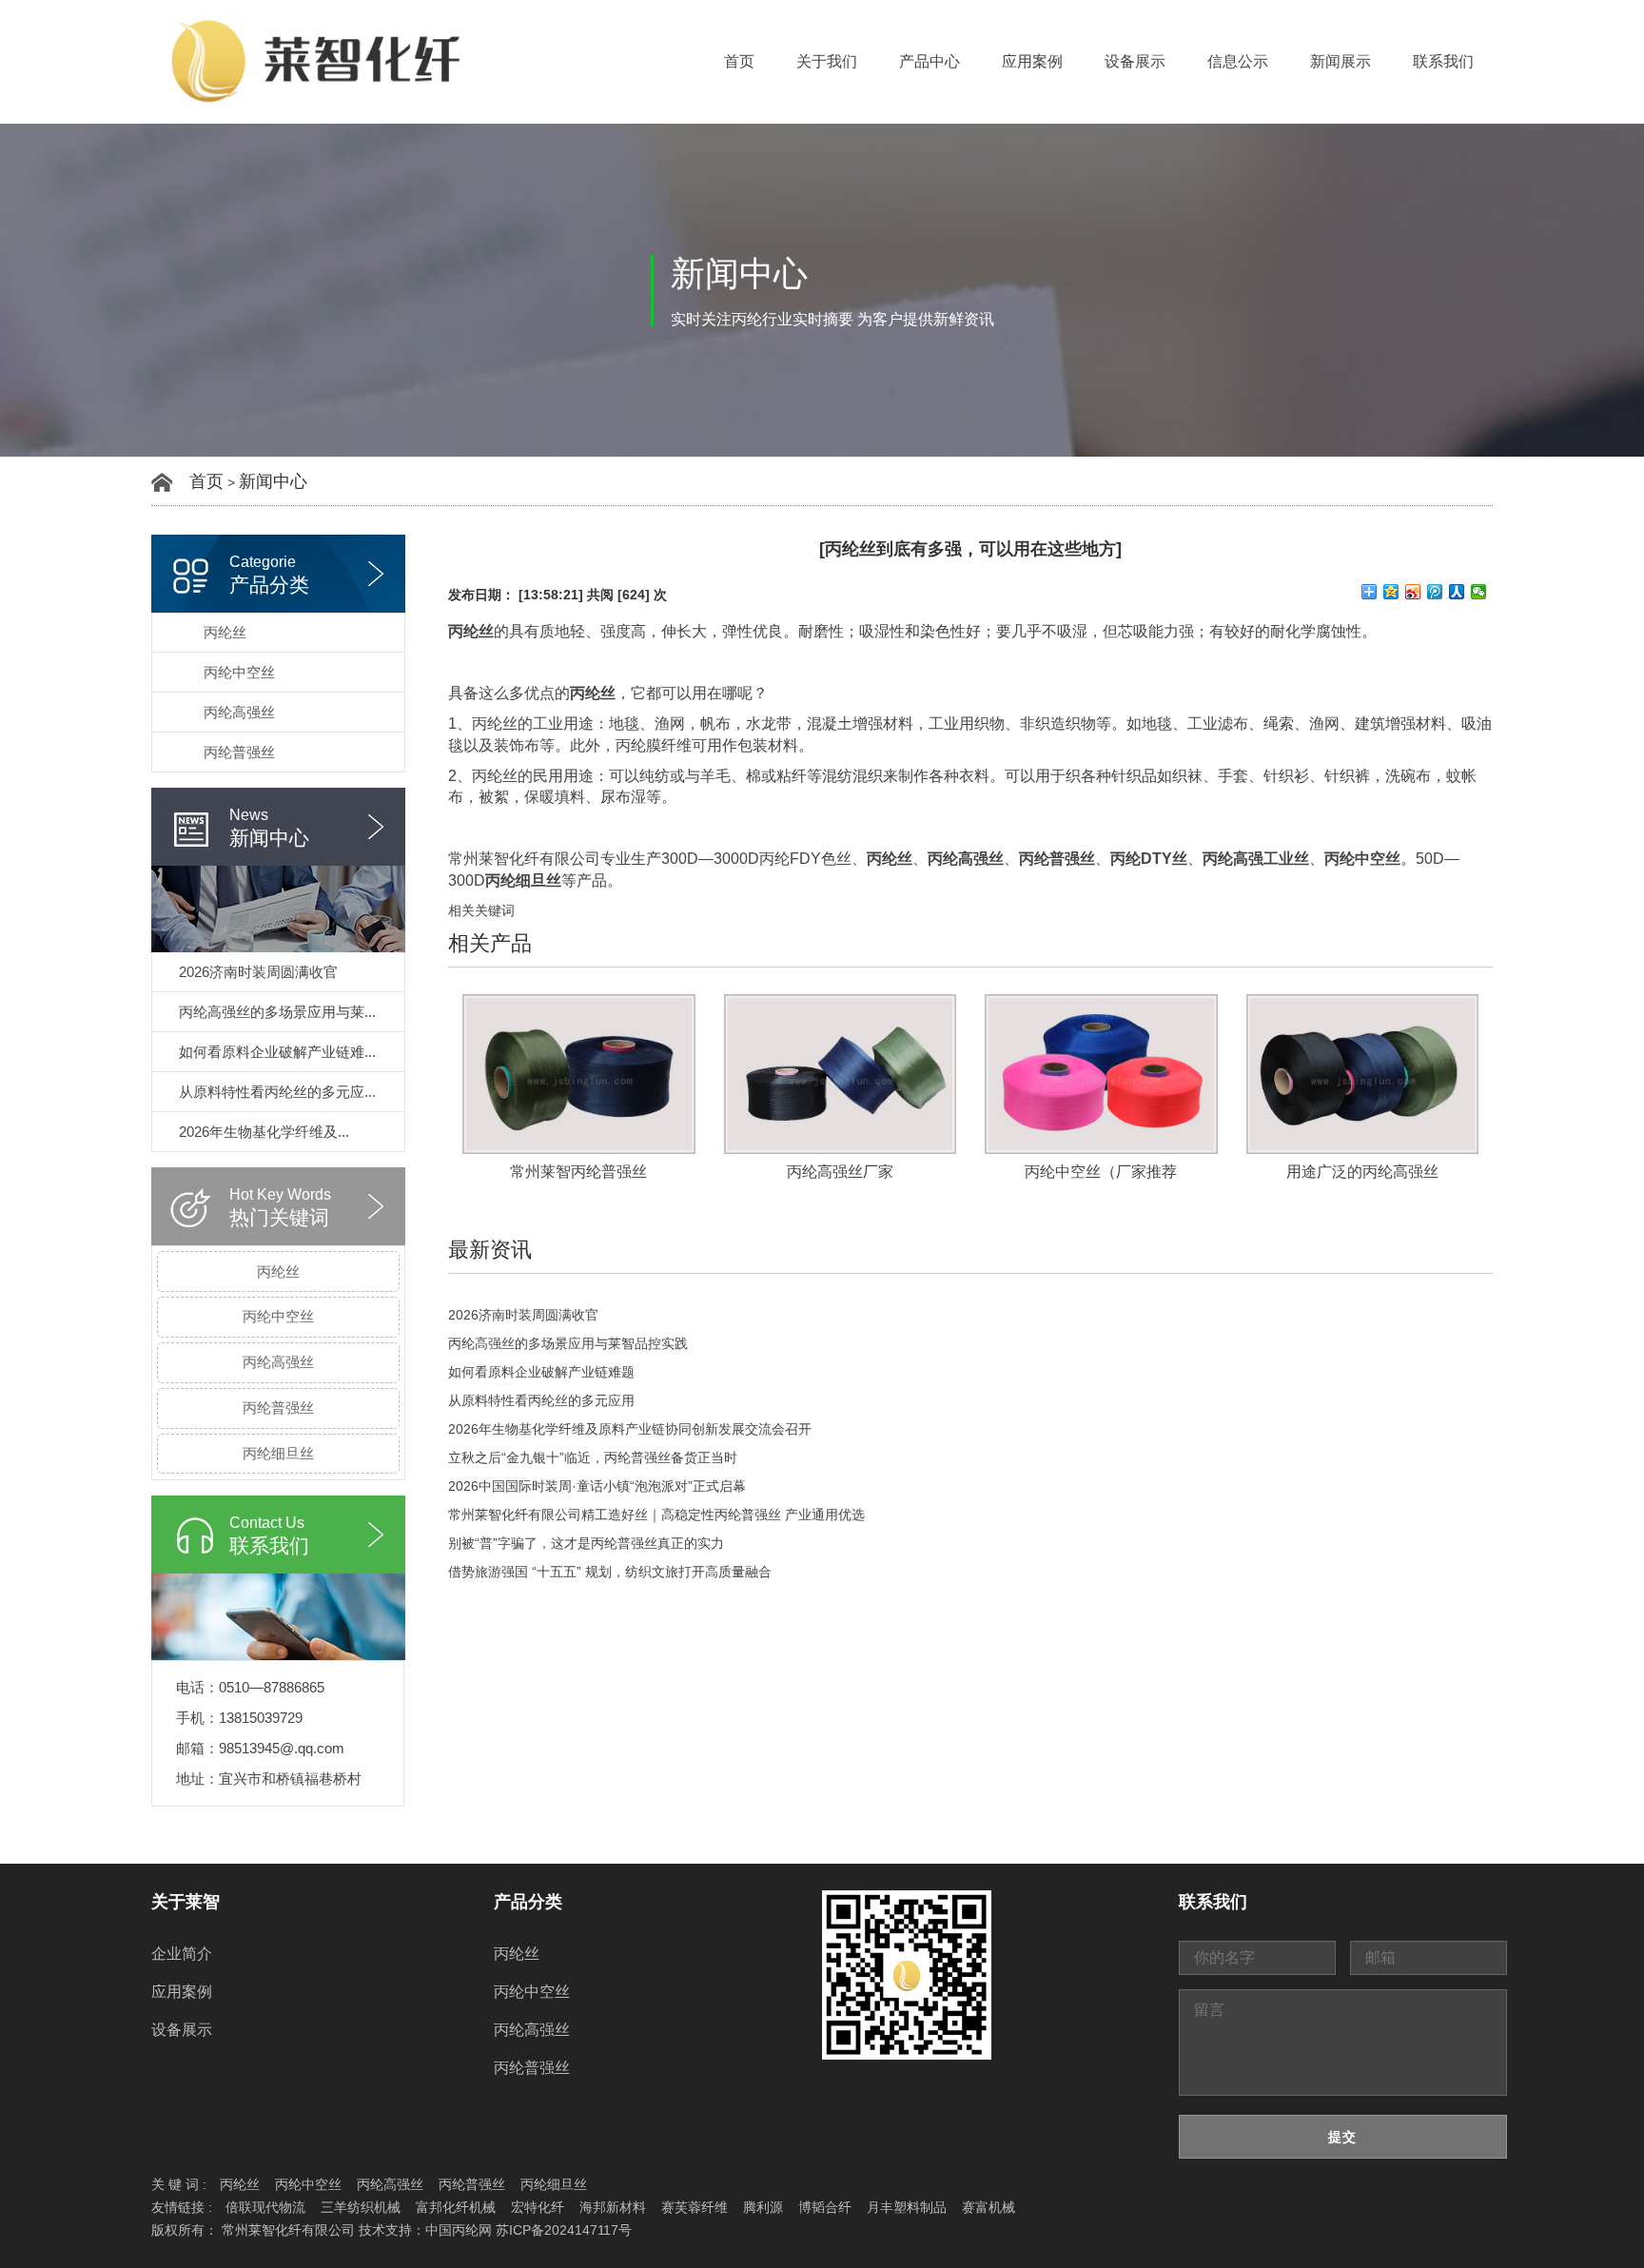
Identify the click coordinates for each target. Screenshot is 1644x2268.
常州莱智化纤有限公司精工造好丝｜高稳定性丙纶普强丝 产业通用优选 (656, 1515)
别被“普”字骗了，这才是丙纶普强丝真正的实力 (586, 1543)
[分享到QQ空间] (1391, 592)
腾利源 (763, 2207)
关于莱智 (186, 1902)
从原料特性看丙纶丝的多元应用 (541, 1400)
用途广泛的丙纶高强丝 (1362, 1172)
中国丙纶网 (459, 2230)
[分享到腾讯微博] (1435, 592)
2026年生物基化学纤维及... (264, 1132)
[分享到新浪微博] (1413, 592)
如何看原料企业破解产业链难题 (541, 1372)
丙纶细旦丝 (278, 1453)
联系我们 (1443, 61)
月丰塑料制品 (907, 2207)
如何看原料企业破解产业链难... (277, 1052)
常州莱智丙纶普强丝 (578, 1172)
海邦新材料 (613, 2207)
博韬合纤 (825, 2207)
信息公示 (1238, 61)
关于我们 (827, 61)
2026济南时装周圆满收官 (258, 972)
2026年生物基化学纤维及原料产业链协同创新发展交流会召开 (630, 1429)
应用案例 (1032, 61)
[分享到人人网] (1457, 592)
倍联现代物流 (265, 2207)
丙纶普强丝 (239, 752)
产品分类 (528, 1902)
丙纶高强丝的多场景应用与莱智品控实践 (568, 1343)
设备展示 (1135, 61)
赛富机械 (988, 2207)
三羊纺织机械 (361, 2207)
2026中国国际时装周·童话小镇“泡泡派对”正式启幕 (597, 1486)
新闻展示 (1341, 61)
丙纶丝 (225, 632)
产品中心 (930, 61)
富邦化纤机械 (456, 2207)
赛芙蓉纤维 (695, 2207)
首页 (739, 61)
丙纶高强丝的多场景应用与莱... (277, 1012)
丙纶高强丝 (239, 712)
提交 (1342, 2137)
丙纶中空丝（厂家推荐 (1101, 1172)
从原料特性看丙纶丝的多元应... (277, 1092)
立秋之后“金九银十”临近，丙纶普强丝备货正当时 (593, 1457)
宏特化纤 (538, 2207)
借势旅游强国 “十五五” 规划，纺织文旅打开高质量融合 (610, 1572)
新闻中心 (273, 481)
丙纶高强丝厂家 (840, 1172)
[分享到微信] (1479, 592)
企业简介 (182, 1954)
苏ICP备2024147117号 (564, 2230)
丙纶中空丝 (239, 672)
